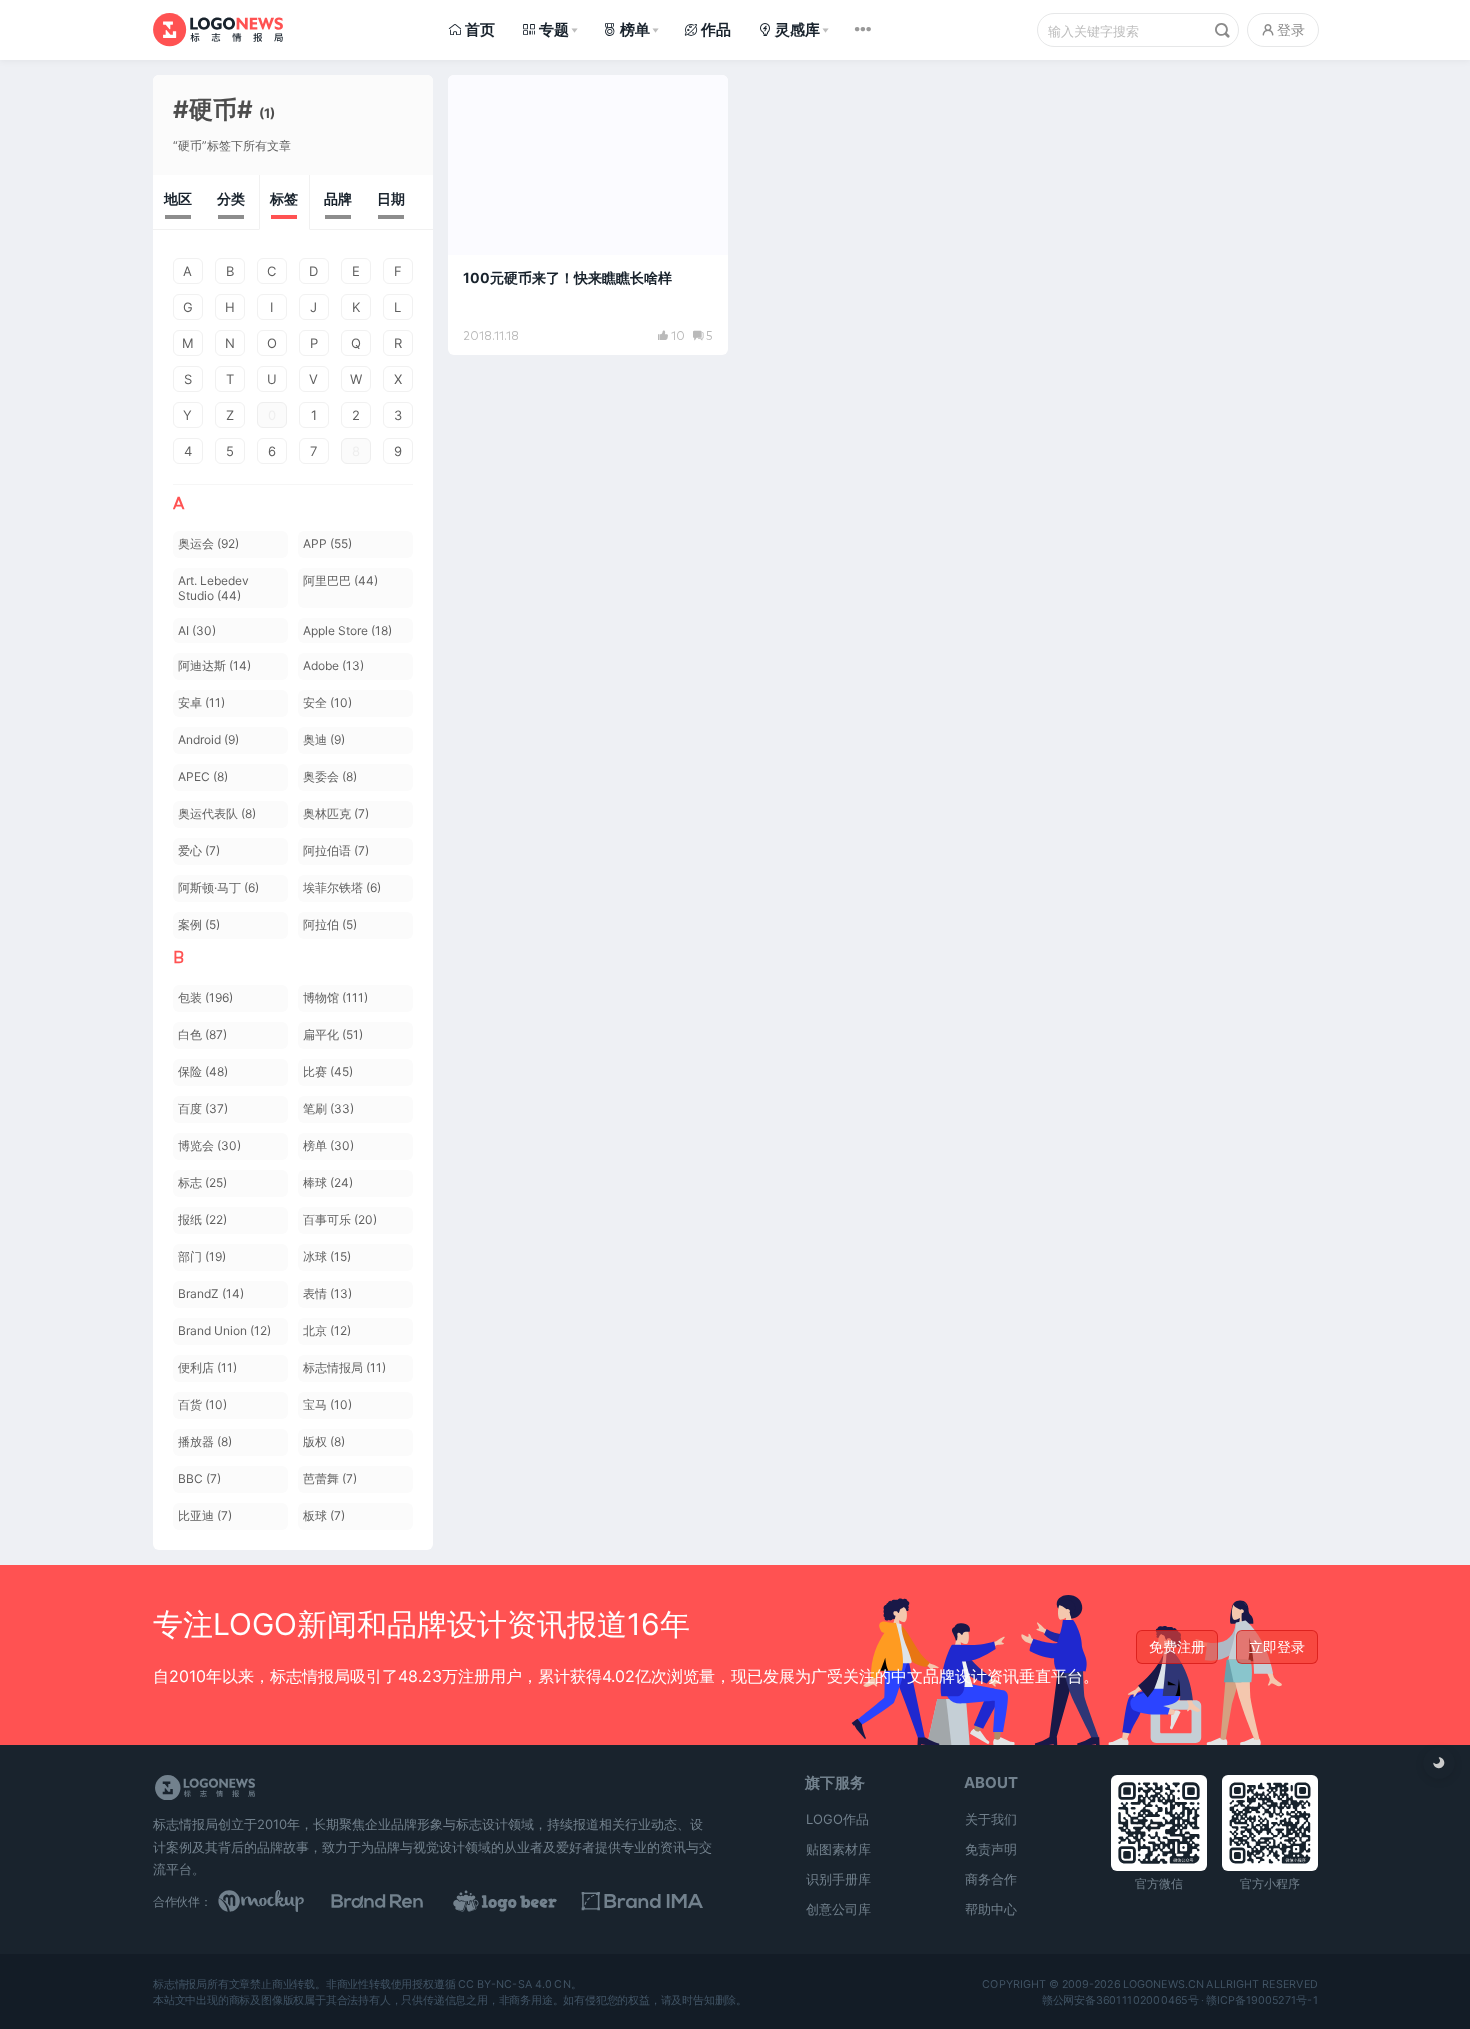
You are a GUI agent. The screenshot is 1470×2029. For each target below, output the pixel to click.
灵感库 (797, 29)
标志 (202, 1182)
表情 (327, 1293)
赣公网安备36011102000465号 (1119, 2000)
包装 (205, 997)
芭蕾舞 (330, 1478)
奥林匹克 (336, 813)
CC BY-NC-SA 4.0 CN (514, 1984)
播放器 (205, 1441)
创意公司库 (838, 1909)
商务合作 (991, 1879)
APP (327, 543)
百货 (202, 1404)
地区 (178, 198)
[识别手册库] (651, 1901)
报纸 (202, 1219)
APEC (203, 776)
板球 (324, 1515)
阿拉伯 (330, 924)
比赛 (328, 1071)
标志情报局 (344, 1367)
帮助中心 (991, 1909)
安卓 (201, 702)
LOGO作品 (837, 1819)
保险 (203, 1071)
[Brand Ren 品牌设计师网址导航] (403, 1901)
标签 (284, 198)
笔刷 (328, 1108)
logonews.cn (1162, 1984)
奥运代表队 (217, 813)
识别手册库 (838, 1879)
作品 (716, 29)
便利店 (207, 1367)
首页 (480, 29)
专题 (554, 29)
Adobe (333, 665)
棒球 (328, 1182)
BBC (199, 1478)
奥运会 (208, 543)
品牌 (338, 198)
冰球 (327, 1256)
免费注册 (1177, 1646)
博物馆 (335, 997)
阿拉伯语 (336, 850)
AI (197, 630)
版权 (324, 1441)
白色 (202, 1034)
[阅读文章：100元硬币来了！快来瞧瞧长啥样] (588, 215)
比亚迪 (205, 1515)
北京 (327, 1330)
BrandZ (211, 1293)
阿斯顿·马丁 (218, 887)
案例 (199, 924)
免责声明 (991, 1849)
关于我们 (991, 1819)
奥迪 (324, 739)
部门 (202, 1256)
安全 (327, 702)
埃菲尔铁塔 (342, 887)
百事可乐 (340, 1219)
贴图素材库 (838, 1849)
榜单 (635, 29)
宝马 (327, 1404)
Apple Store (347, 630)
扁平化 (333, 1034)
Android (208, 739)
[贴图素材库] (280, 1901)
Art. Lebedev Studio (213, 588)
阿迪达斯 (214, 665)
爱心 (199, 850)
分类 (231, 198)
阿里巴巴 (340, 580)
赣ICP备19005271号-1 (1262, 2000)
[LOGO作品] (527, 1901)
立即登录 (1277, 1646)
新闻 (484, 99)
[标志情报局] (218, 29)
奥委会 (330, 776)
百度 (203, 1108)
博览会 (209, 1145)
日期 (391, 198)
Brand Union (224, 1330)
